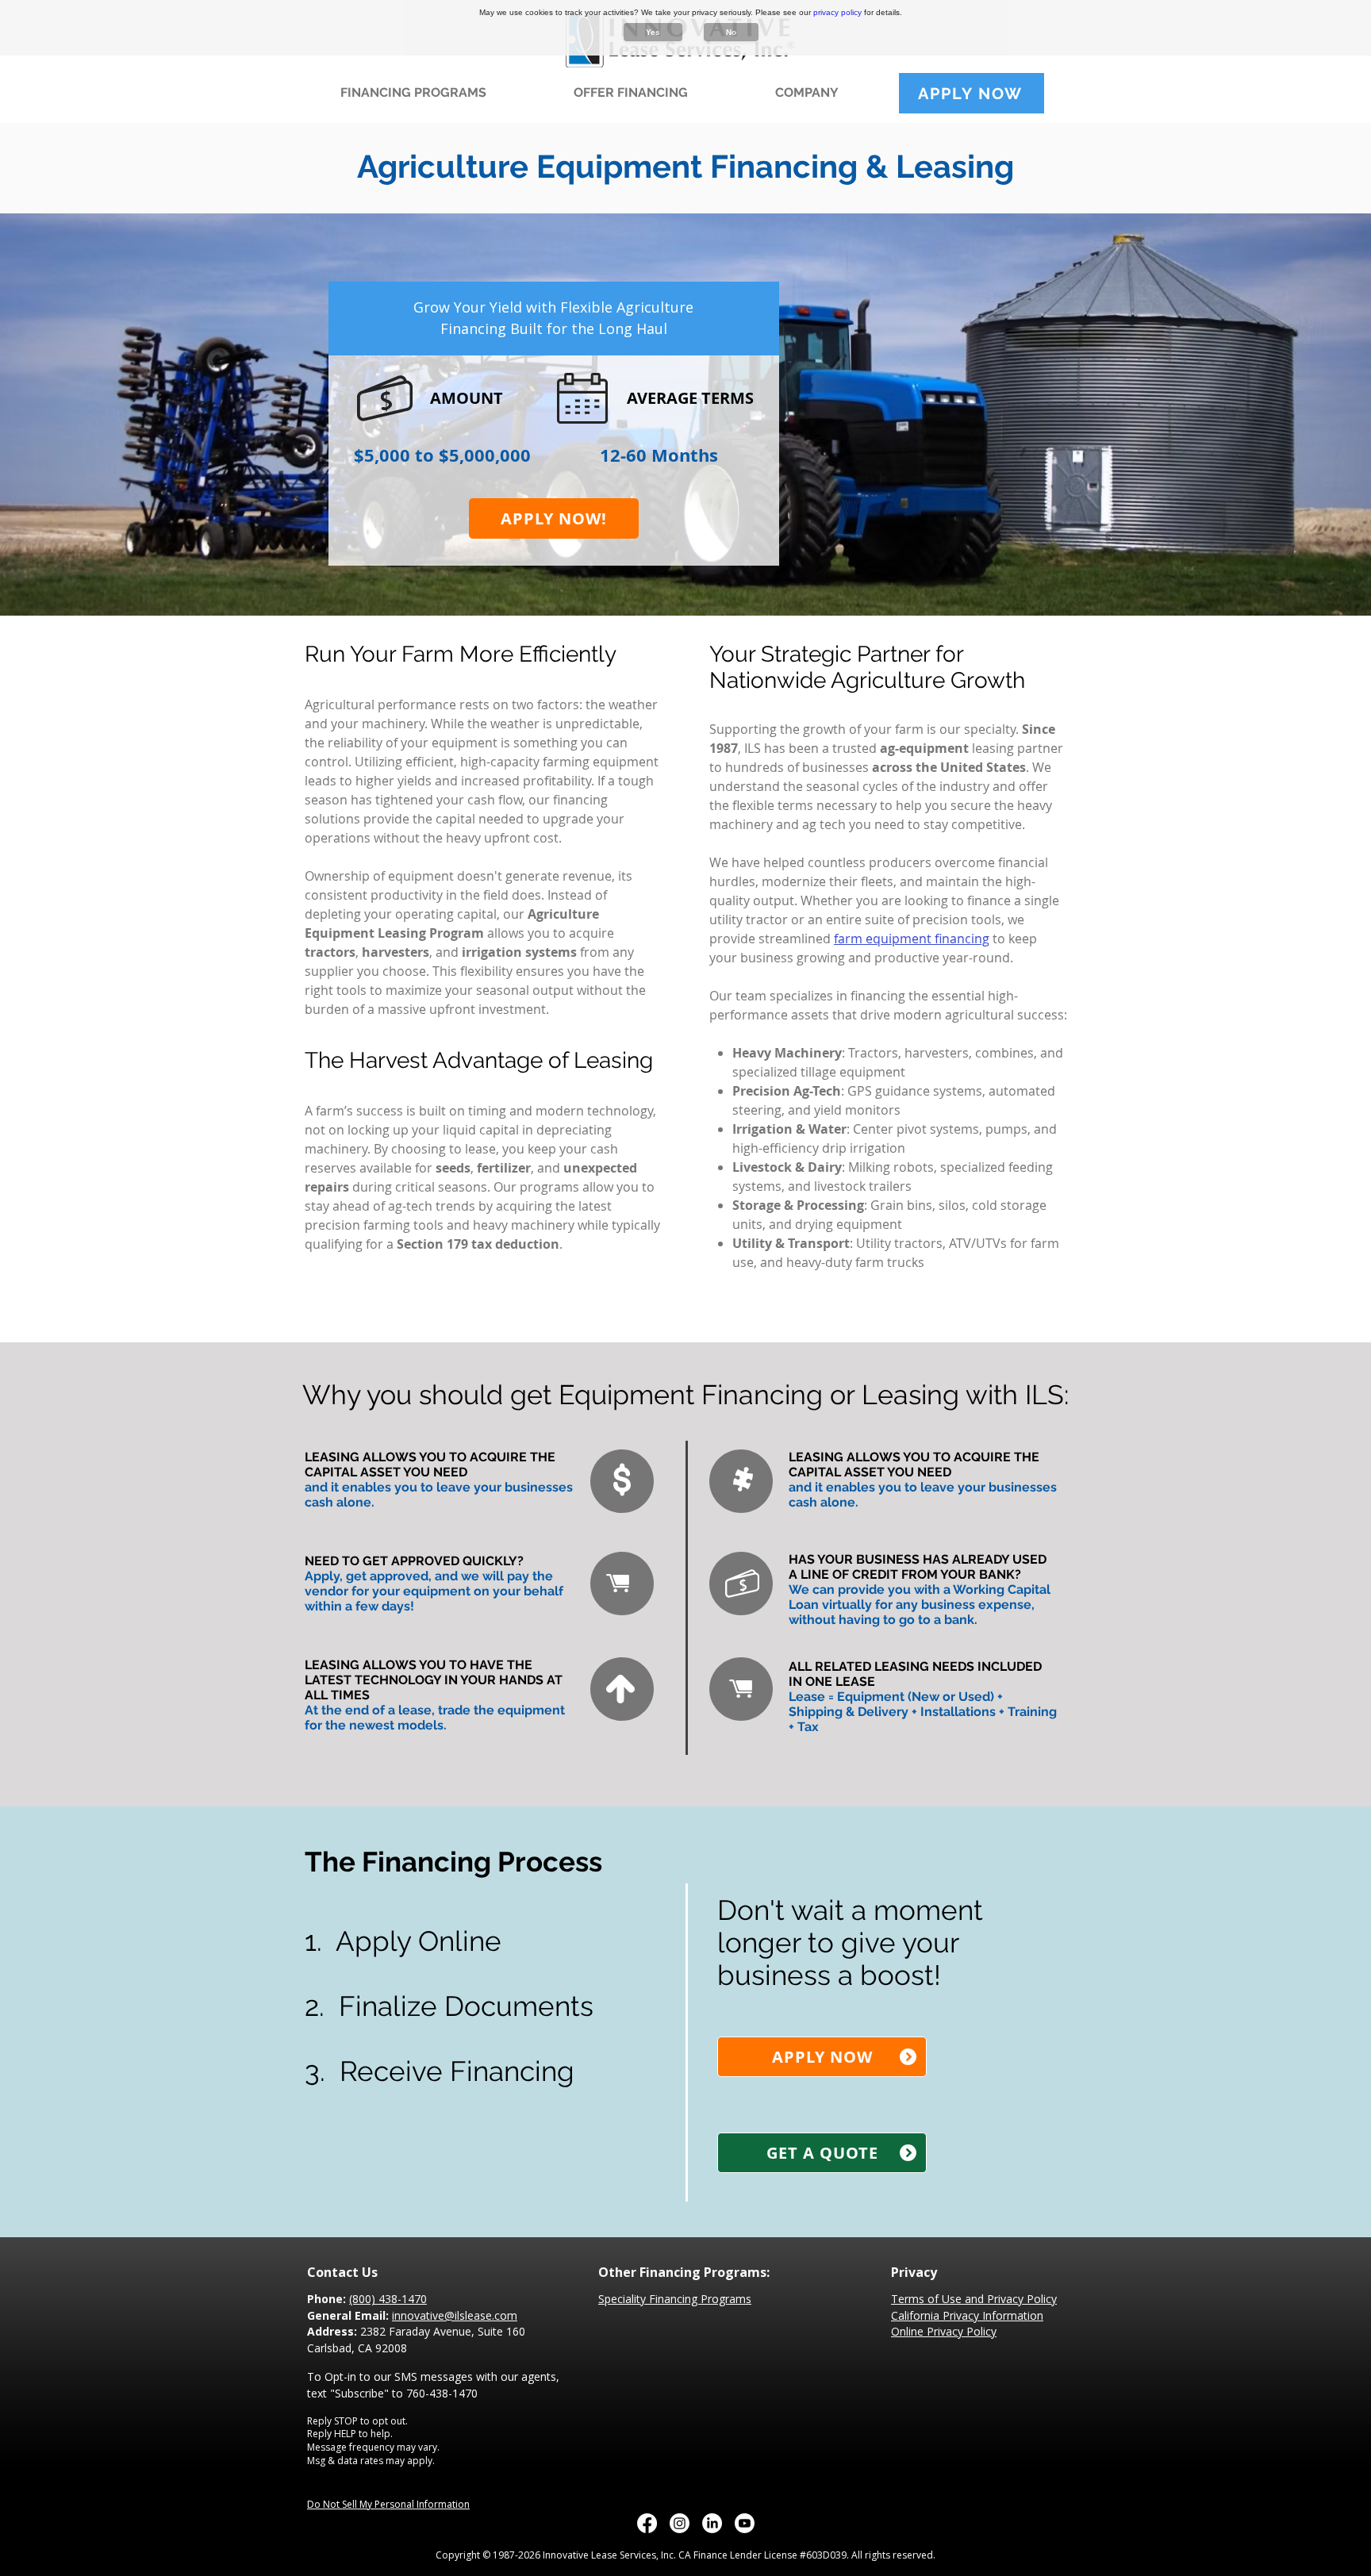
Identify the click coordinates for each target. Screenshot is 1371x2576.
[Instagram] (680, 2523)
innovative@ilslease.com (455, 2315)
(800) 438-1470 (388, 2299)
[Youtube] (745, 2523)
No (731, 32)
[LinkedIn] (712, 2523)
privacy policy (837, 12)
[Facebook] (647, 2523)
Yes (653, 32)
